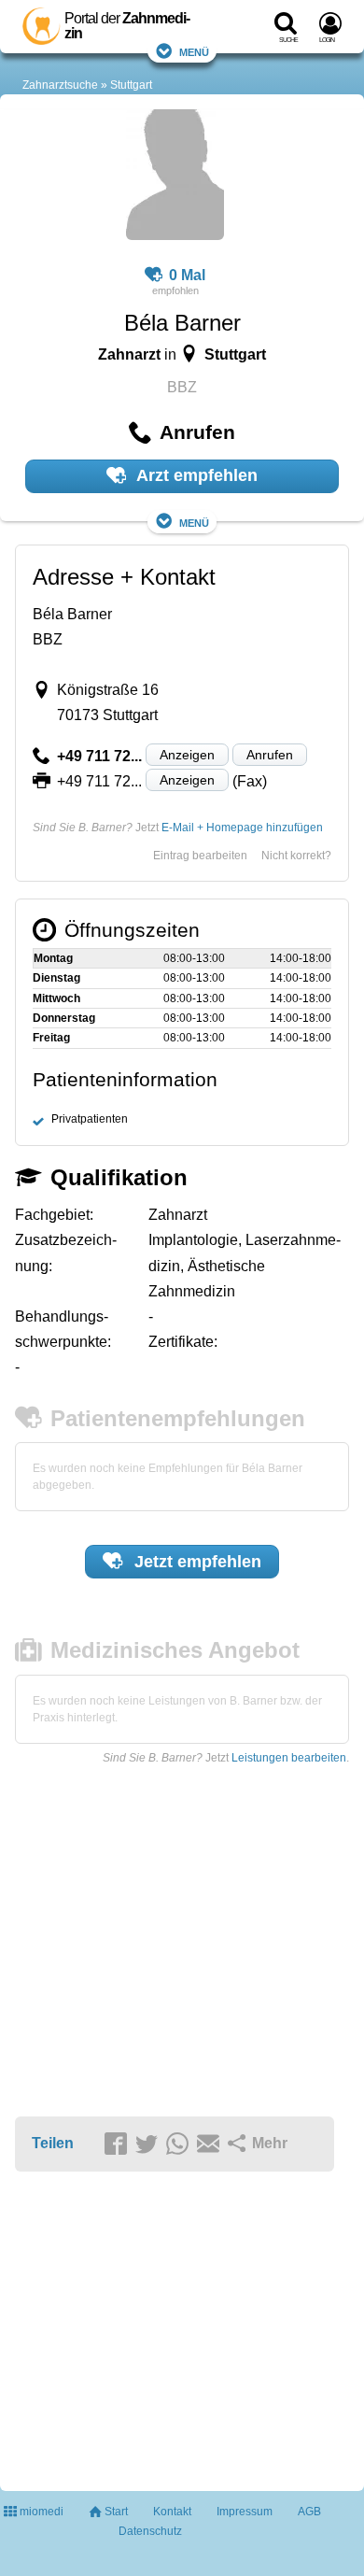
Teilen (53, 2143)
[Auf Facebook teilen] (119, 2144)
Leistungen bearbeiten (289, 1758)
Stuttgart (131, 85)
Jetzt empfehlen (196, 1562)
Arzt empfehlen (195, 475)
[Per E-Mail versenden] (211, 2144)
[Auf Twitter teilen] (149, 2144)
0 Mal (187, 275)
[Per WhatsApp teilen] (180, 2144)
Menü (194, 51)
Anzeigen (187, 755)
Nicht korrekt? (296, 856)
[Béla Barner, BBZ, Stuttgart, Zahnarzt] (175, 177)
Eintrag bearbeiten (200, 856)
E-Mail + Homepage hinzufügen (242, 828)
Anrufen (270, 755)
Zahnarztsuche (60, 85)
